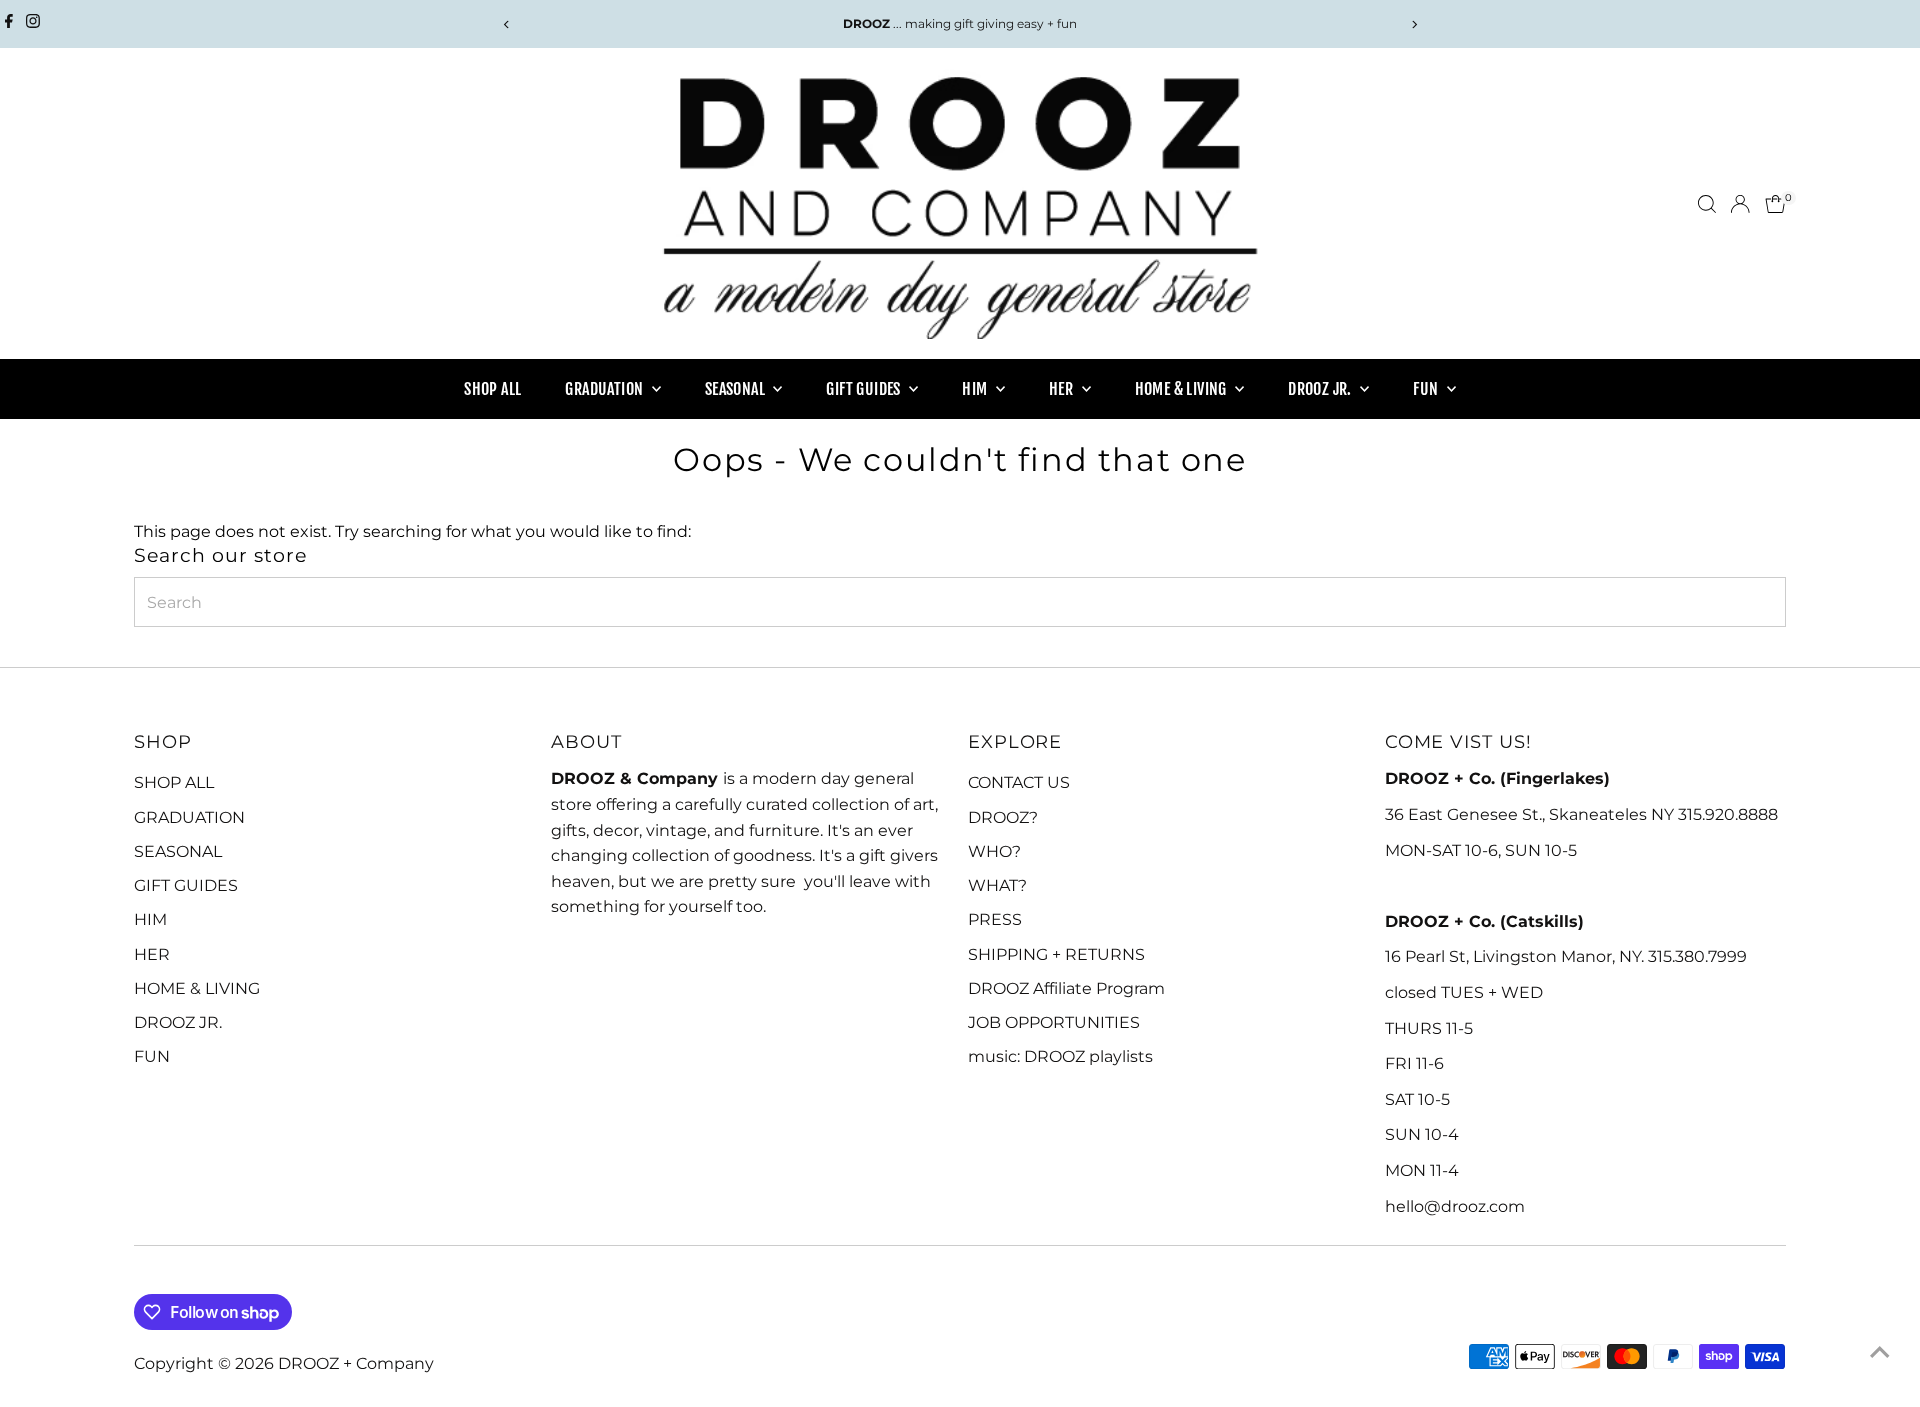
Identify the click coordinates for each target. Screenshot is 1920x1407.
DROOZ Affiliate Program (1066, 988)
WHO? (994, 851)
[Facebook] (9, 24)
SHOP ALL (492, 389)
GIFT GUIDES (865, 389)
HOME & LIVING (1183, 389)
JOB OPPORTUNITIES (1054, 1022)
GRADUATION (605, 389)
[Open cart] (1775, 204)
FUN (1427, 389)
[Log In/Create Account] (1740, 204)
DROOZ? (1003, 817)
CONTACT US (1019, 782)
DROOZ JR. (1321, 389)
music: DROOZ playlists (1060, 1056)
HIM (976, 389)
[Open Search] (1707, 204)
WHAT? (997, 885)
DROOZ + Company (356, 1363)
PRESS (995, 919)
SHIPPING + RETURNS (1056, 954)
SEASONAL (737, 389)
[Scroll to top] (1880, 1352)
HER (1063, 389)
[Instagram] (33, 24)
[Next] (1413, 24)
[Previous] (506, 24)
